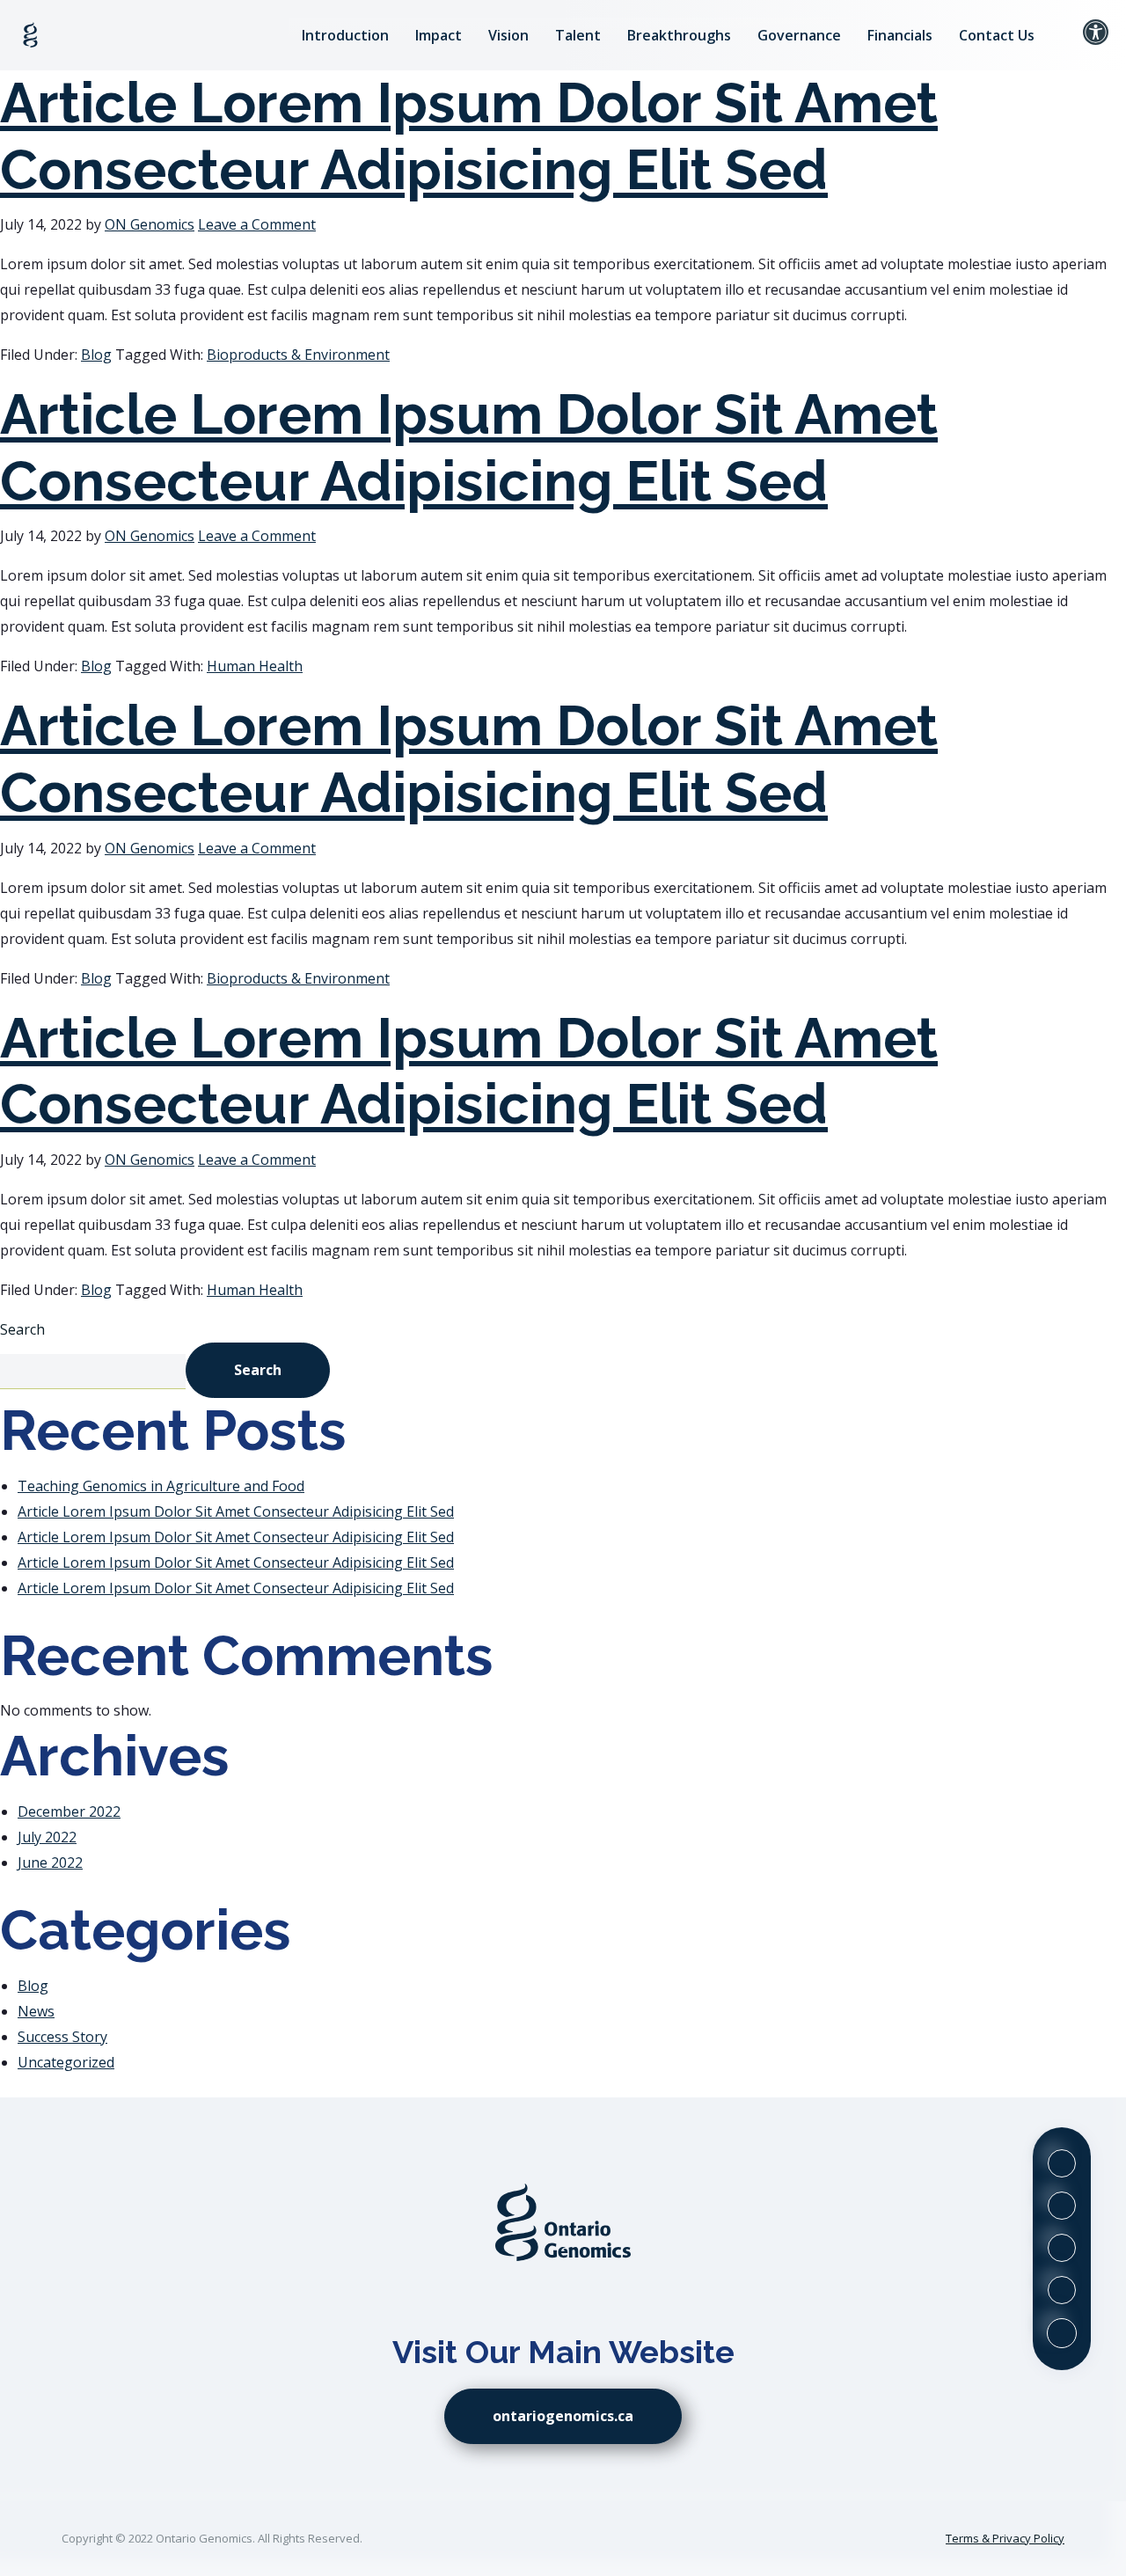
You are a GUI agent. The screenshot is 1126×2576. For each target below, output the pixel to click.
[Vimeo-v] (1062, 2290)
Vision (508, 35)
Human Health (255, 666)
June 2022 (50, 1862)
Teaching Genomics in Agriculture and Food (161, 1486)
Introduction (345, 35)
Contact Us (997, 35)
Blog (96, 355)
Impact (439, 35)
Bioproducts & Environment (298, 355)
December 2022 (69, 1811)
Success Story (62, 2037)
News (36, 2011)
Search (22, 1329)
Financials (900, 35)
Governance (799, 35)
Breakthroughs (679, 35)
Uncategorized (66, 2062)
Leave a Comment (257, 224)
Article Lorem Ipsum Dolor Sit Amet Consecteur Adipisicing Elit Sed (469, 136)
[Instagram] (1062, 2248)
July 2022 (47, 1837)
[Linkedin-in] (1062, 2206)
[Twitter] (1062, 2163)
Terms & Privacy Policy (1005, 2538)
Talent (578, 35)
